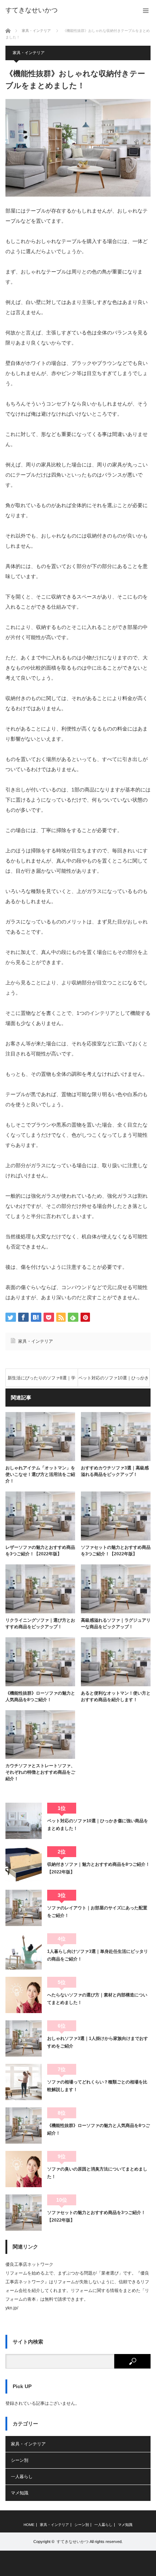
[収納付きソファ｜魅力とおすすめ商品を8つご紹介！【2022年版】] (24, 1864)
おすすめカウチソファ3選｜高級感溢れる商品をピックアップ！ (115, 1471)
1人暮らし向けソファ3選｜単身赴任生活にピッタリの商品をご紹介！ (98, 1955)
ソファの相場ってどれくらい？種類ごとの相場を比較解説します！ (97, 2086)
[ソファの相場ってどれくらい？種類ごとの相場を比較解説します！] (24, 2082)
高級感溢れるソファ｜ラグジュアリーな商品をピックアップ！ (116, 1624)
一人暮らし (22, 2477)
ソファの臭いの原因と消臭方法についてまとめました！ (97, 2173)
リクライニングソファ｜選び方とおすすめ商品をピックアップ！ (40, 1624)
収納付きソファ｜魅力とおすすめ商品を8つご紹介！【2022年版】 (98, 1868)
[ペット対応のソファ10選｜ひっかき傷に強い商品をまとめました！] (24, 1821)
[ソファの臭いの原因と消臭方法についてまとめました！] (24, 2169)
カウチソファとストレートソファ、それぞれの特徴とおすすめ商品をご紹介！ (40, 1772)
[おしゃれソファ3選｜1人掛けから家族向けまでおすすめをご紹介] (24, 2038)
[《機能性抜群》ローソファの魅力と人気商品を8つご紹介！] (24, 2126)
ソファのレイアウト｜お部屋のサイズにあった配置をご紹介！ (97, 1912)
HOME (29, 2525)
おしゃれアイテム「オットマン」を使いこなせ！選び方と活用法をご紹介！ (40, 1474)
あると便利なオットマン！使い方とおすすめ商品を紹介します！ (116, 1696)
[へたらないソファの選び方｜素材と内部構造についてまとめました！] (24, 1995)
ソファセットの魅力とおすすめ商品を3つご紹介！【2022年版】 (116, 1551)
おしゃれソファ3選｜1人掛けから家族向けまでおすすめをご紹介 (98, 2042)
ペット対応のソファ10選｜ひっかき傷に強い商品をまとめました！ (114, 1381)
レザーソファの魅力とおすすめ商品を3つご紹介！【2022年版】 (40, 1551)
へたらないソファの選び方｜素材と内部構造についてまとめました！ (97, 1999)
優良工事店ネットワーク (29, 2264)
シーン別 (20, 2460)
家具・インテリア (29, 53)
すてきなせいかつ (32, 10)
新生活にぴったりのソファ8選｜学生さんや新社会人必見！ (42, 1381)
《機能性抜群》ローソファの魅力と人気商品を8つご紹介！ (40, 1696)
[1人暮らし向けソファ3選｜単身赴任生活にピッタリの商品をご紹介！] (24, 1951)
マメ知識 (20, 2493)
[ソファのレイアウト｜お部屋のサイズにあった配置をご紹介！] (24, 1908)
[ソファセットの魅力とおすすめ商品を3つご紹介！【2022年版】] (24, 2213)
